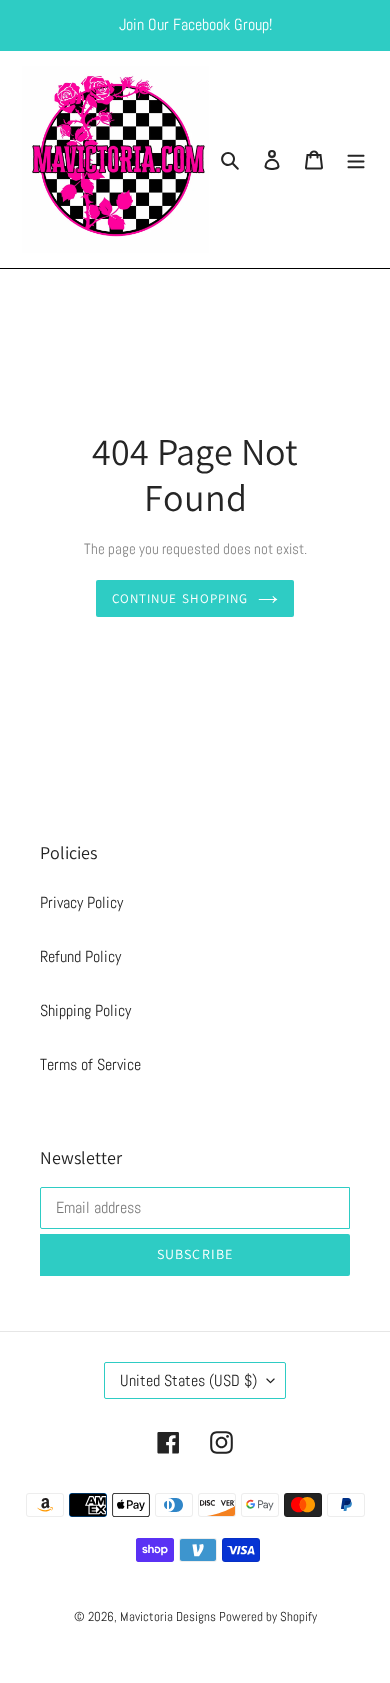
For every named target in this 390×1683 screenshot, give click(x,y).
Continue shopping (180, 598)
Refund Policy (80, 956)
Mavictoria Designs (169, 1616)
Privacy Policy (81, 902)
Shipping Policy (85, 1010)
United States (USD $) (188, 1380)
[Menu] (356, 160)
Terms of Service (90, 1064)
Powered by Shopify (268, 1616)
